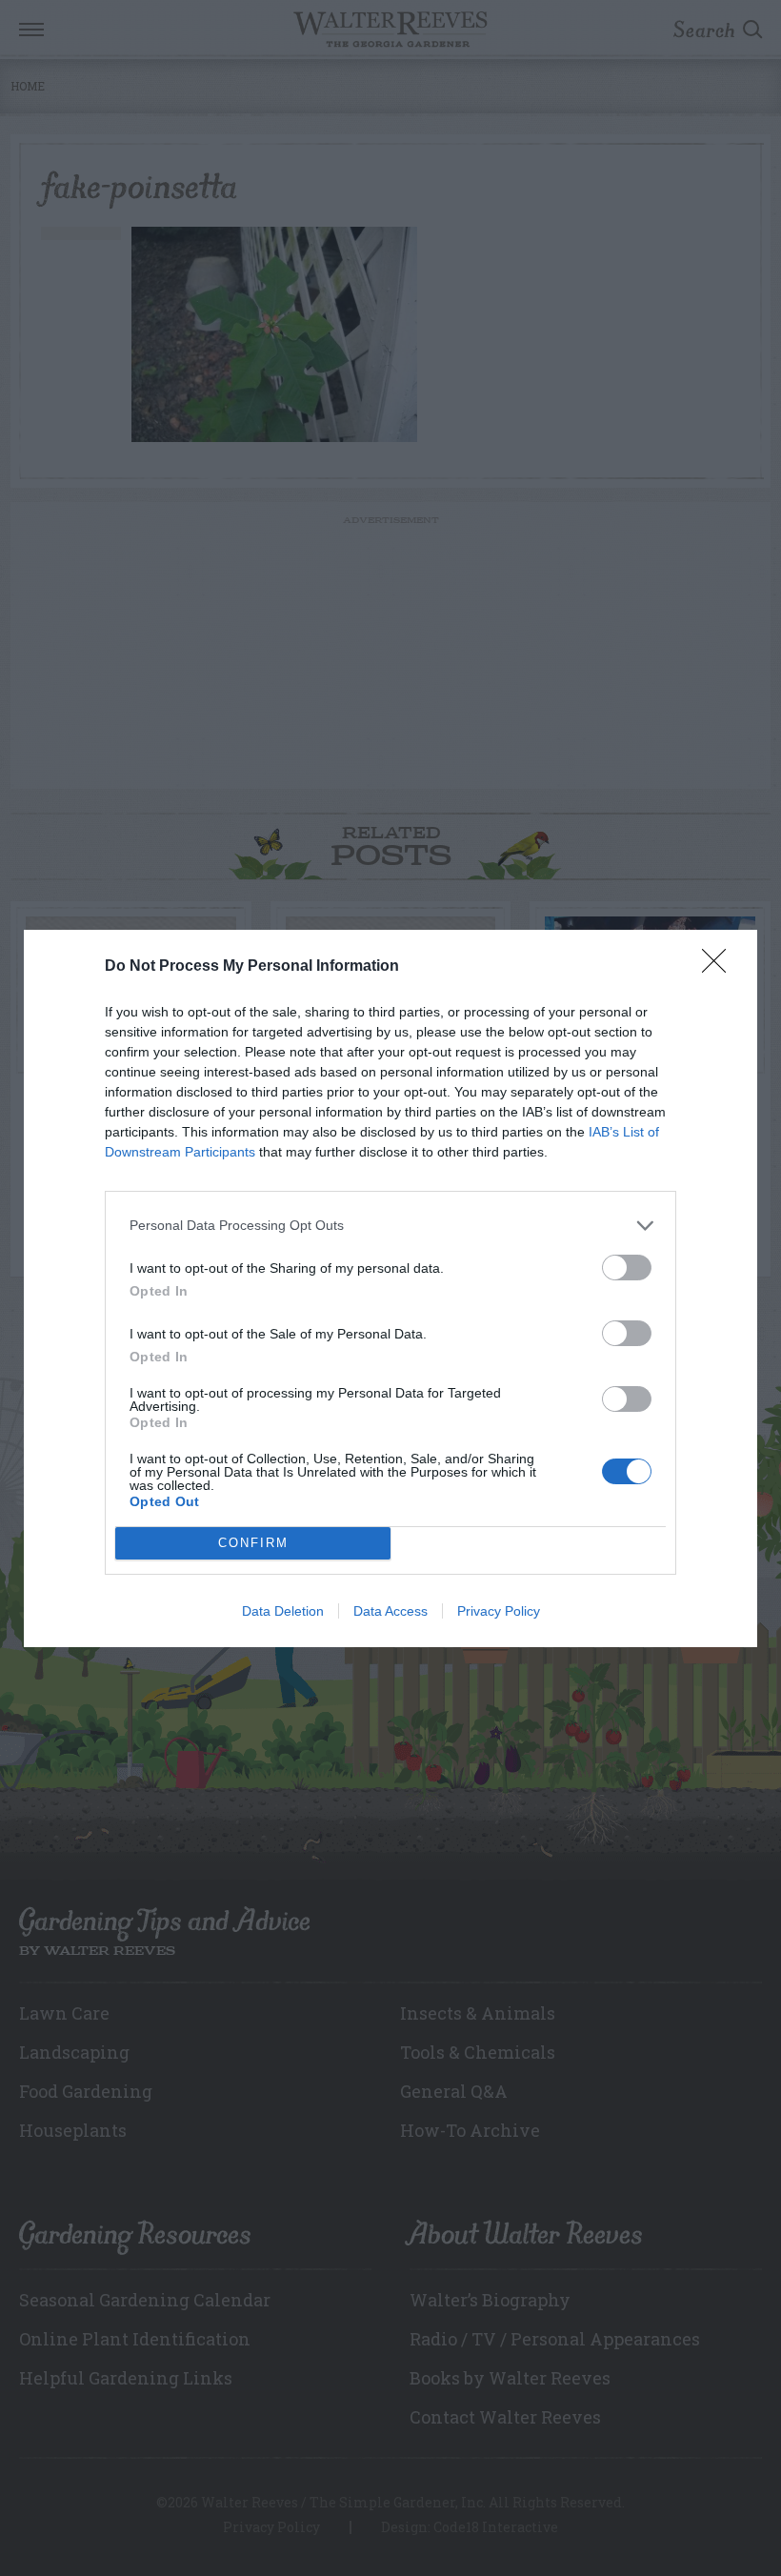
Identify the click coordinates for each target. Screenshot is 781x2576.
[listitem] (390, 1226)
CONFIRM (253, 1543)
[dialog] (390, 1288)
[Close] (720, 967)
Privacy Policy (499, 1611)
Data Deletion (283, 1611)
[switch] (627, 1268)
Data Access (390, 1611)
